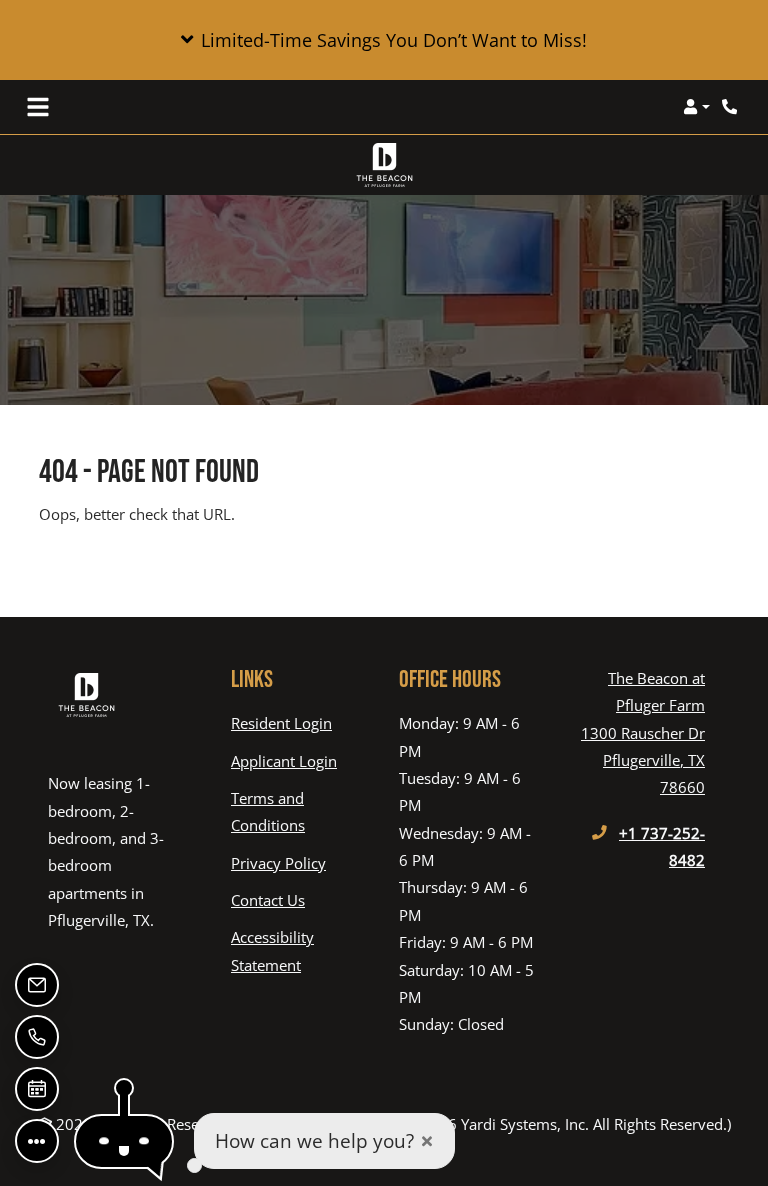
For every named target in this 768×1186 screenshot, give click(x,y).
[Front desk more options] (37, 1141)
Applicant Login (284, 760)
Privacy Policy (278, 862)
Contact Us (268, 900)
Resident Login (281, 722)
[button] (384, 40)
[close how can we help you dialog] (427, 1141)
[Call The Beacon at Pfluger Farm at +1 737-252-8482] (732, 107)
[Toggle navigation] (38, 107)
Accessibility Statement (300, 950)
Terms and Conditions (300, 811)
